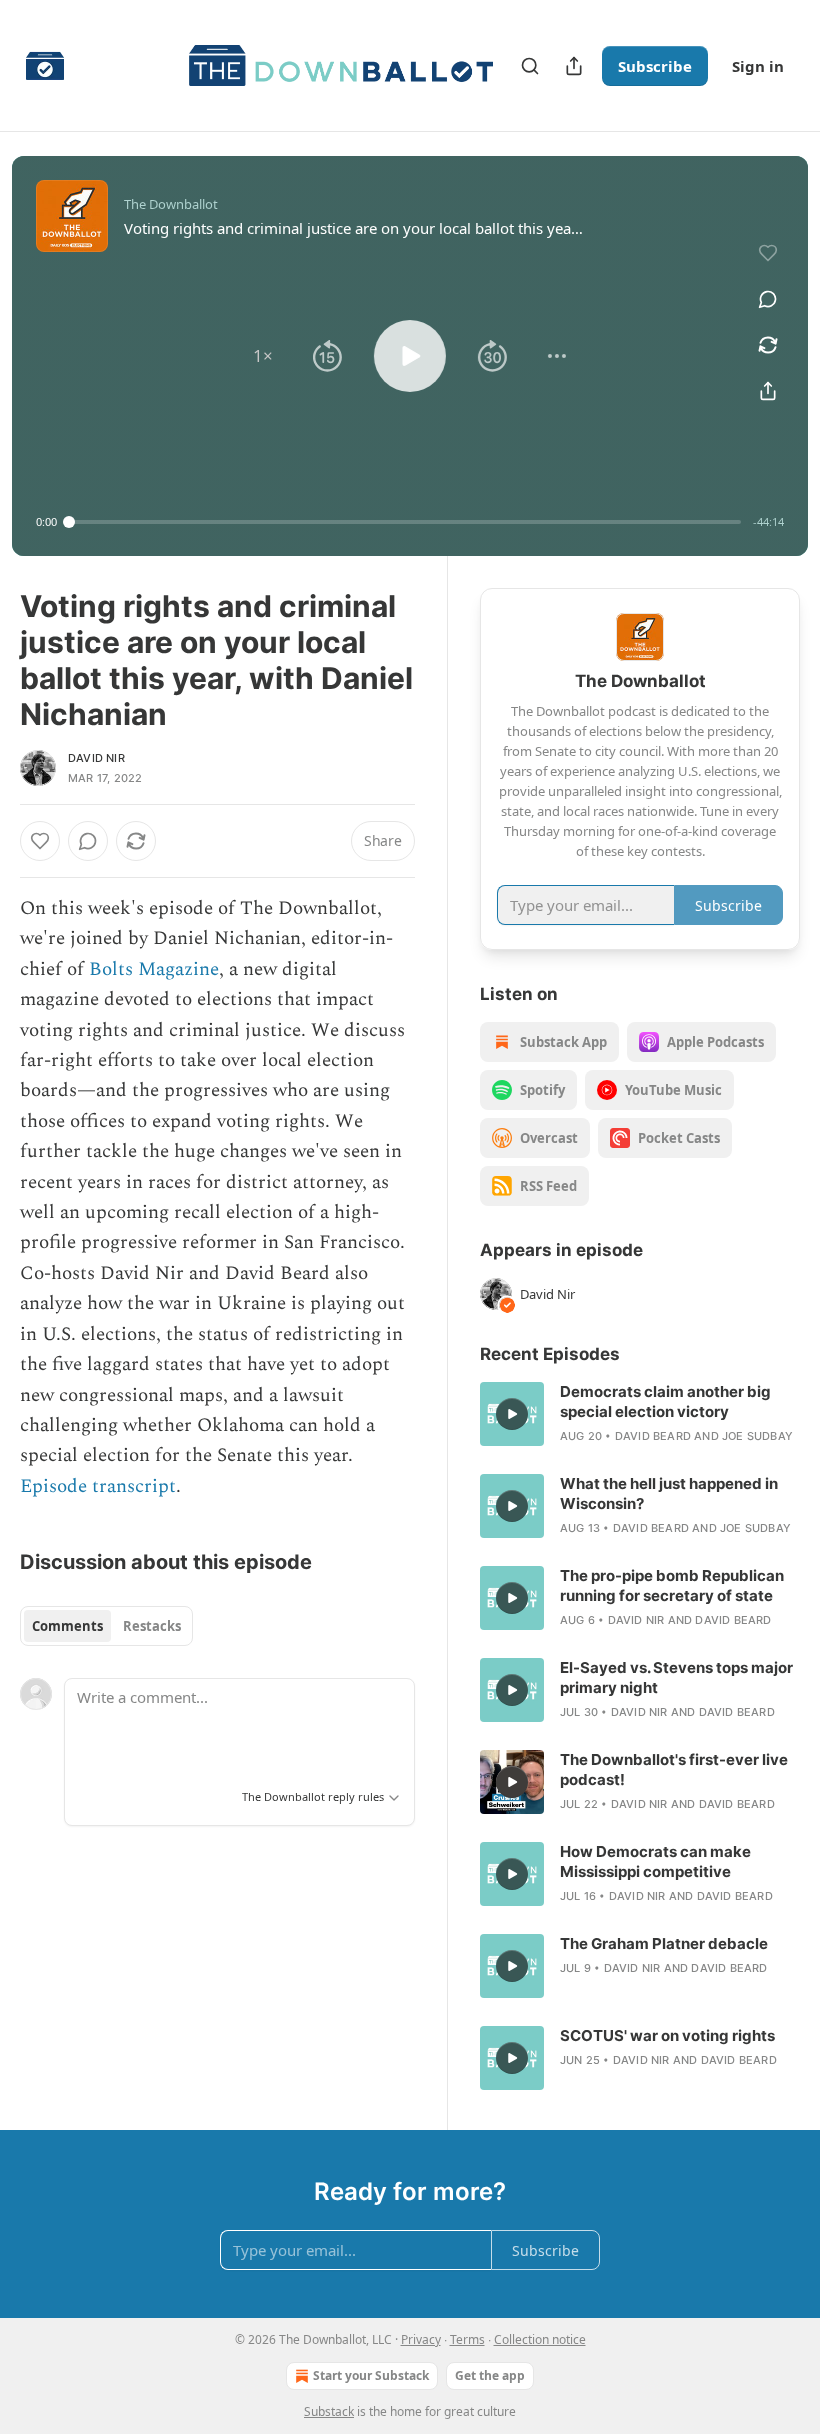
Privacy (421, 2339)
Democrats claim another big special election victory (665, 1401)
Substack (329, 2411)
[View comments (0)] (768, 299)
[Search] (530, 66)
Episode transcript (98, 1486)
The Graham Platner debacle (664, 1943)
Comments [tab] (67, 1626)
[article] (640, 1414)
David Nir (96, 758)
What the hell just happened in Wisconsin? (669, 1493)
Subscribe (655, 66)
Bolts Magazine (154, 969)
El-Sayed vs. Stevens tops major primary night (676, 1677)
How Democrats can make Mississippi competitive (655, 1861)
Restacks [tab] (152, 1626)
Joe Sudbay (757, 1436)
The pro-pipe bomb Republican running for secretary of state (672, 1585)
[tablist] (106, 1626)
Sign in (758, 66)
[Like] (40, 841)
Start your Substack (371, 2375)
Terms (467, 2339)
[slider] (405, 522)
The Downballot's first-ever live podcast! (674, 1769)
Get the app (490, 2375)
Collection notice (540, 2339)
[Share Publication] (574, 66)
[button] (263, 356)
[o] (512, 1414)
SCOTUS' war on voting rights (667, 2035)
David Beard (653, 1436)
